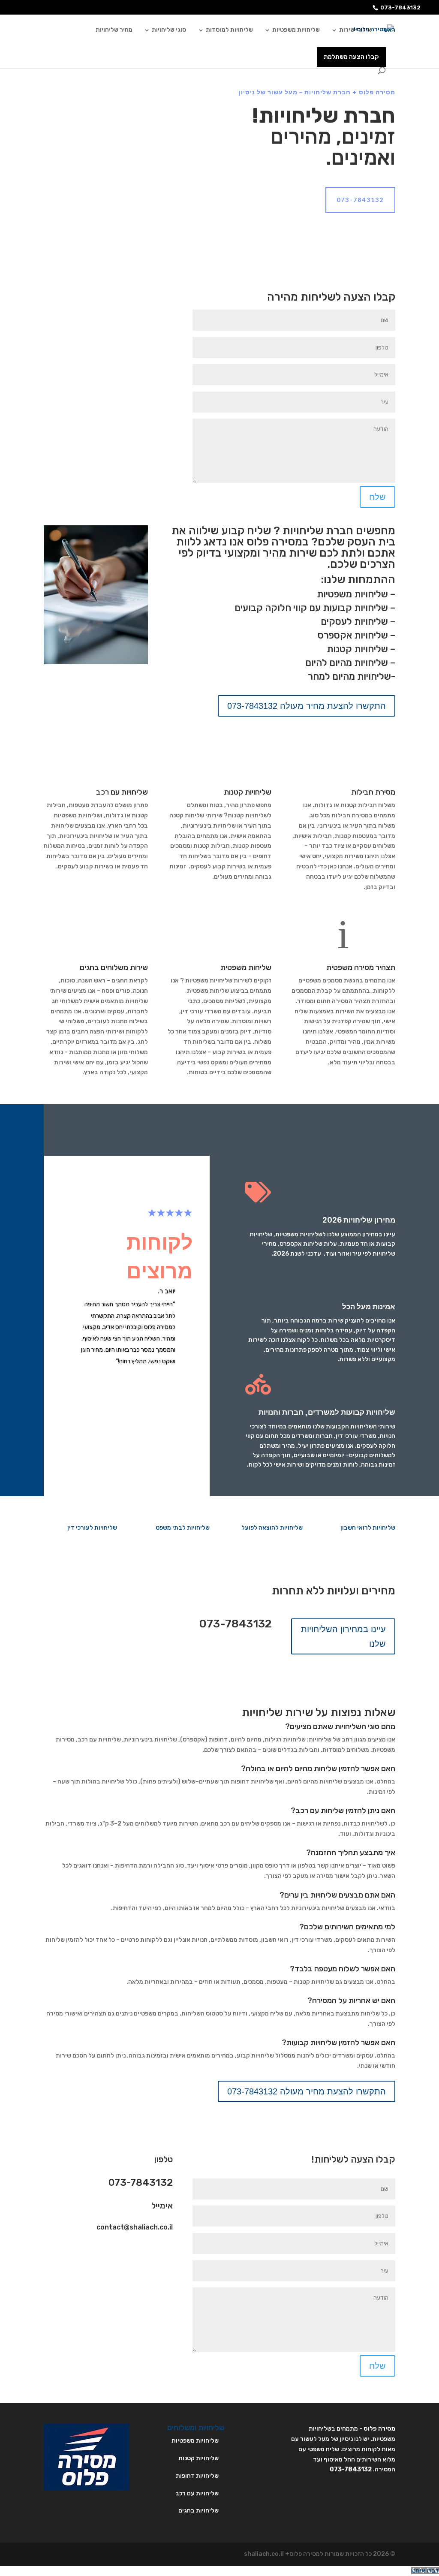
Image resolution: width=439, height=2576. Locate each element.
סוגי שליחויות (169, 30)
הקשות (127, 1377)
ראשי (389, 30)
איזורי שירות (355, 30)
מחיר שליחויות (114, 30)
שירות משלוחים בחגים (114, 967)
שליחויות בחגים (198, 2511)
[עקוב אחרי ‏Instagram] (132, 2251)
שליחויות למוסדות (229, 30)
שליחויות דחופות (197, 2476)
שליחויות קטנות (357, 649)
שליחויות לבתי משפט (183, 1528)
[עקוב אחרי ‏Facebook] (166, 2251)
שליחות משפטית (246, 967)
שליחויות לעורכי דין (92, 1528)
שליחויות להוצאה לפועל (272, 1528)
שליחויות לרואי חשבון (368, 1528)
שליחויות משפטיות (296, 30)
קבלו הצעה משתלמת (351, 57)
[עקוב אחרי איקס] (149, 2251)
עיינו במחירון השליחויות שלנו (343, 1636)
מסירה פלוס (379, 2429)
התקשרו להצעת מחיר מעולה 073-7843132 (307, 706)
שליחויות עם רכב (122, 792)
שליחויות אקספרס (353, 635)
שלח (377, 497)
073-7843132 (400, 8)
